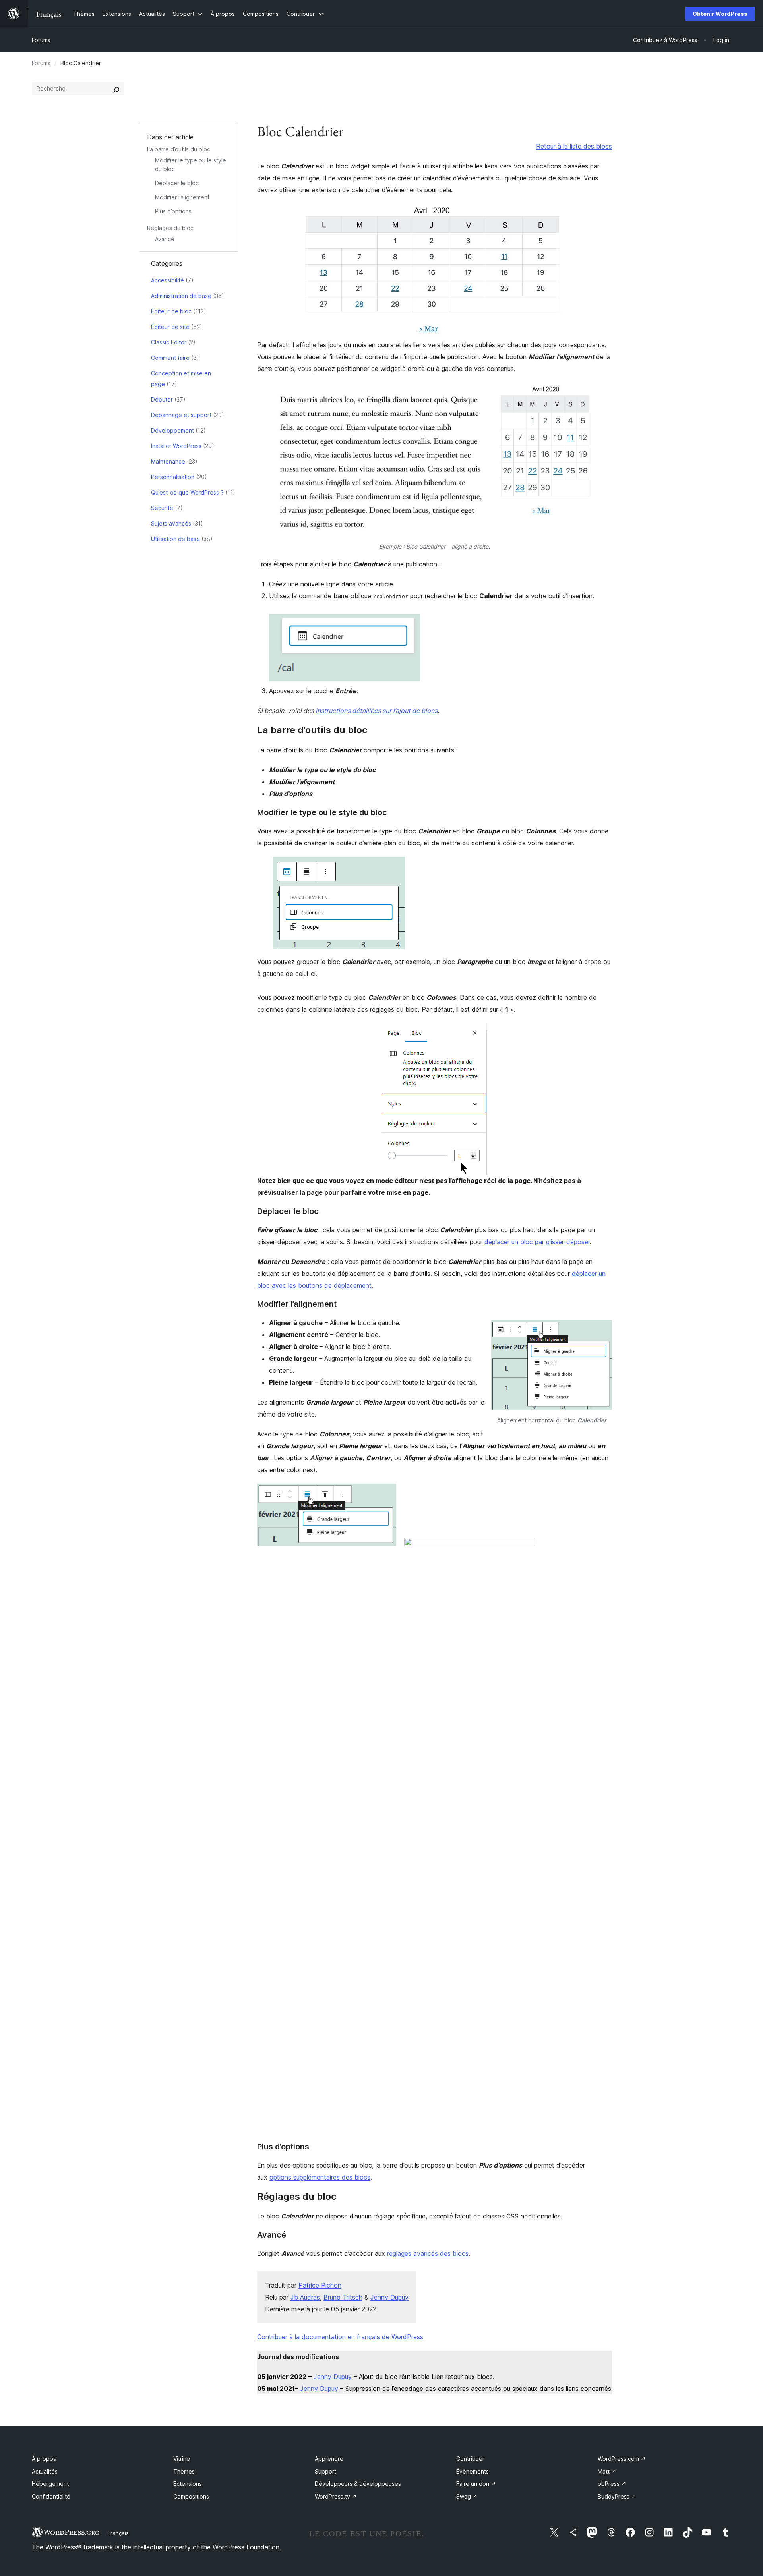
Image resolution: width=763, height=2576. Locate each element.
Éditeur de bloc (171, 311)
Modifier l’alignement (182, 197)
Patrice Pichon (320, 2285)
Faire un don (476, 2484)
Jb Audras (305, 2297)
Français (118, 2533)
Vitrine (182, 2459)
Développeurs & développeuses (358, 2484)
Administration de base (181, 296)
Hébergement (50, 2484)
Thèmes (184, 2471)
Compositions (191, 2496)
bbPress (612, 2484)
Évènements (473, 2471)
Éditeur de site (170, 327)
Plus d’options (173, 211)
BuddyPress (617, 2496)
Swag (467, 2496)
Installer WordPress (176, 446)
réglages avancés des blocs (428, 2253)
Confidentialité (51, 2496)
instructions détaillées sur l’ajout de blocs (377, 711)
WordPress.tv (336, 2496)
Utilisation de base (175, 539)
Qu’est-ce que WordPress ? (187, 492)
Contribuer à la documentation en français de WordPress (340, 2337)
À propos (44, 2459)
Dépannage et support (181, 415)
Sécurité (162, 508)
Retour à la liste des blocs (574, 146)
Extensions (188, 2484)
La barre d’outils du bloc (179, 149)
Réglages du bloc (170, 228)
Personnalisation (173, 477)
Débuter (162, 399)
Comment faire (170, 358)
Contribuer (470, 2459)
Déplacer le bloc (177, 183)
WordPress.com (622, 2459)
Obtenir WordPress (720, 14)
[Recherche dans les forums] (116, 89)
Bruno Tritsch (343, 2297)
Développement (172, 430)
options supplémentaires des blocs (320, 2177)
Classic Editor (169, 342)
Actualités (45, 2471)
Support (325, 2471)
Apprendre (329, 2459)
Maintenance (168, 461)
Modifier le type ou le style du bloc (322, 812)
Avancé (165, 239)
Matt (607, 2471)
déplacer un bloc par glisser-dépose (536, 1242)
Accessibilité (168, 280)
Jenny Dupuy (389, 2297)
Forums (41, 40)
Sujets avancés (171, 523)
